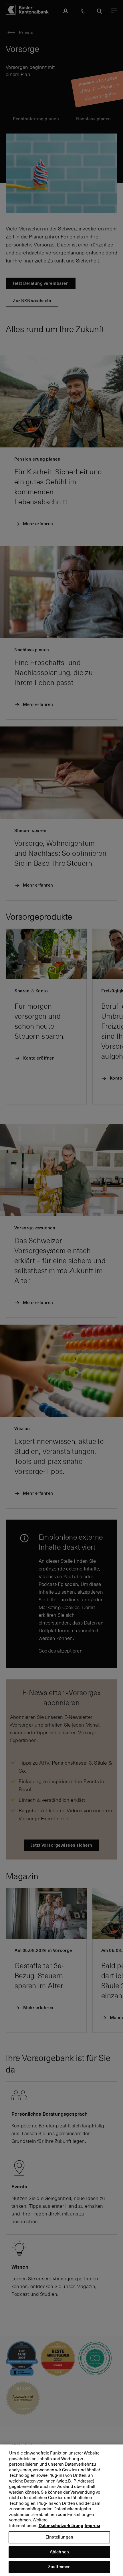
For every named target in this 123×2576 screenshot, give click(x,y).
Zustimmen (59, 2567)
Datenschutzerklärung (61, 2526)
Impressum (96, 2526)
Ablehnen (59, 2552)
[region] (61, 2510)
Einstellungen (59, 2537)
